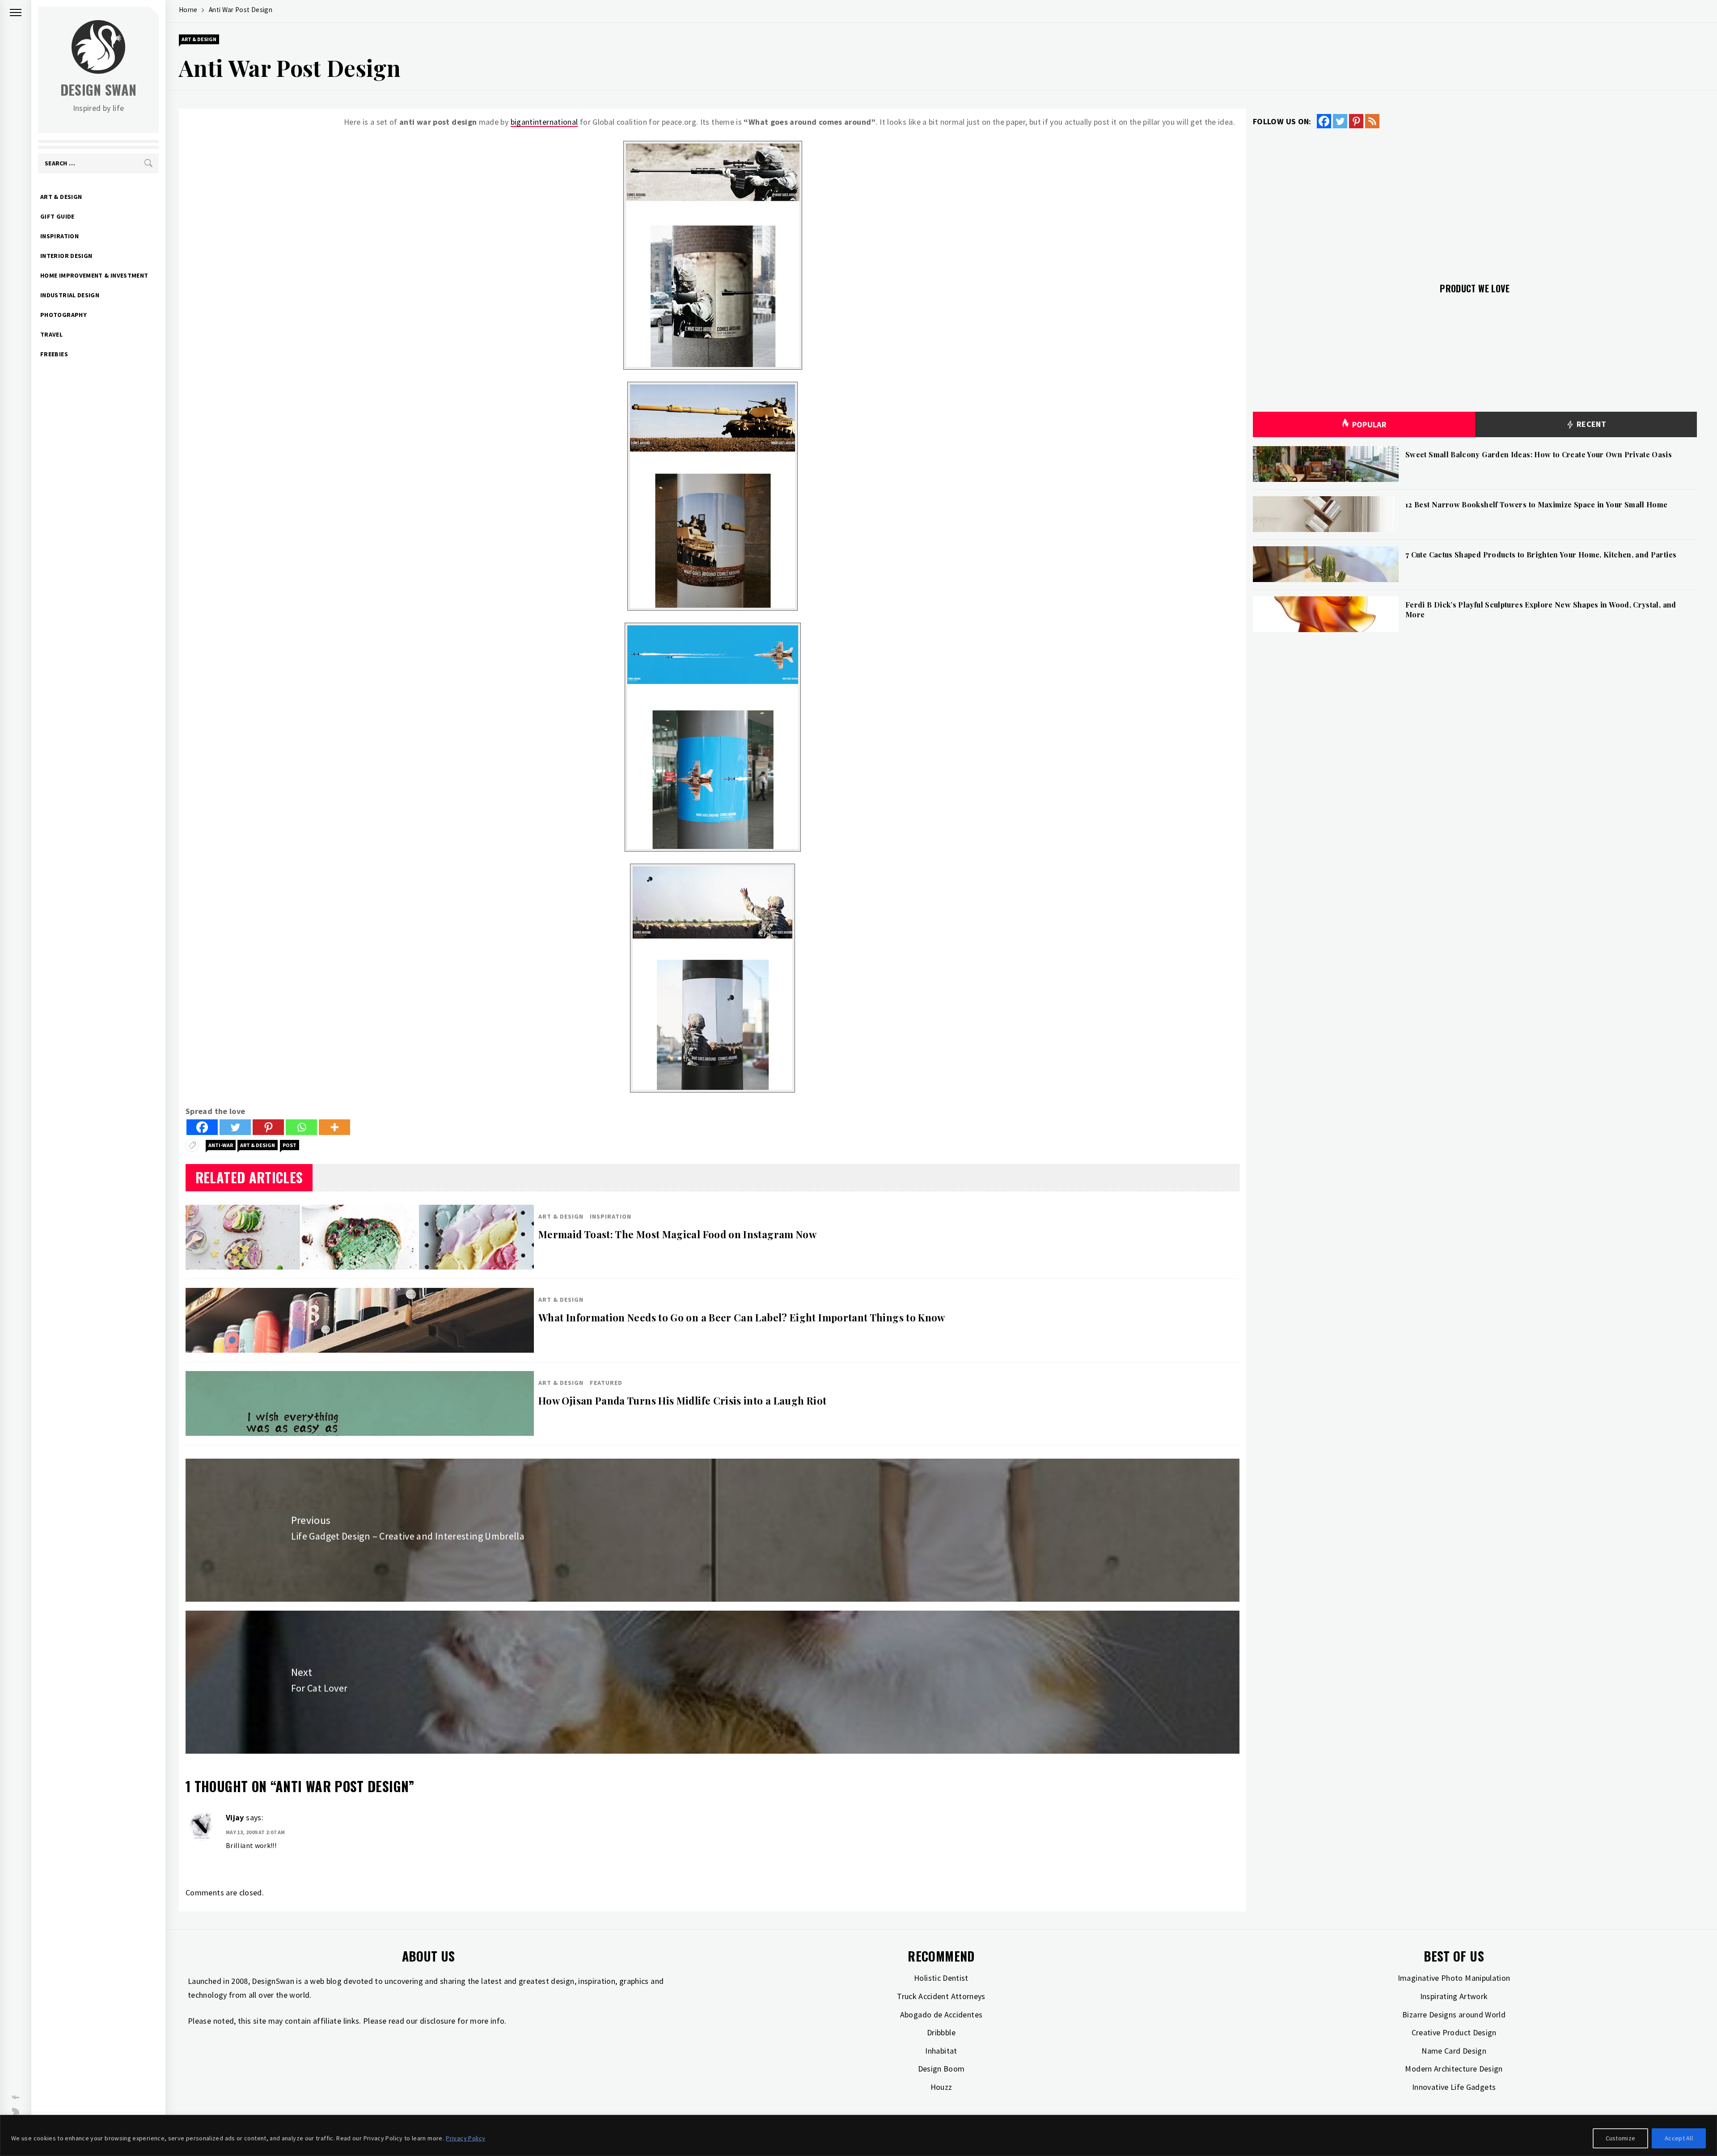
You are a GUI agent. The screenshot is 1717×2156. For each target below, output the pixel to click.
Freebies (54, 354)
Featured (606, 1383)
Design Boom (941, 2069)
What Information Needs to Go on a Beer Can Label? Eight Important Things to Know (742, 1317)
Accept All (1679, 2138)
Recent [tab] (1590, 424)
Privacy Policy (465, 2138)
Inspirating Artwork (1454, 1996)
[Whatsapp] (301, 1127)
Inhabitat (941, 2051)
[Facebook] (202, 1127)
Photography (63, 315)
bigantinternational (544, 122)
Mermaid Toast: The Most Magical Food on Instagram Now (677, 1234)
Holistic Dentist (941, 1978)
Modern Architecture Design (1454, 2069)
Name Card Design (1454, 2051)
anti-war (221, 1145)
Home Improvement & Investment (94, 275)
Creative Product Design (1454, 2032)
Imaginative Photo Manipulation (1454, 1978)
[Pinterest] (268, 1127)
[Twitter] (235, 1127)
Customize (1621, 2138)
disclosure (438, 2021)
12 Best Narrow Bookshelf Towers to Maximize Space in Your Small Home (1536, 504)
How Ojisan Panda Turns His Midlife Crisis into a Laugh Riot (682, 1401)
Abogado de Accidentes (941, 2015)
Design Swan (99, 90)
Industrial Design (70, 295)
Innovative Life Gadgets (1454, 2087)
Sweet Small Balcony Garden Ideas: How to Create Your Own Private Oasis (1539, 454)
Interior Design (66, 256)
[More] (334, 1127)
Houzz (941, 2087)
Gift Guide (57, 216)
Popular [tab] (1370, 424)
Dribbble (941, 2032)
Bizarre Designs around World (1454, 2015)
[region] (858, 2135)
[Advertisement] (1475, 200)
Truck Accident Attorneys (941, 1996)
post (290, 1145)
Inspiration (59, 236)
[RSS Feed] (1372, 121)
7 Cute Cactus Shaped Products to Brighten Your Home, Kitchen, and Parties (1541, 555)
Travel (51, 334)
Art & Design (61, 197)
